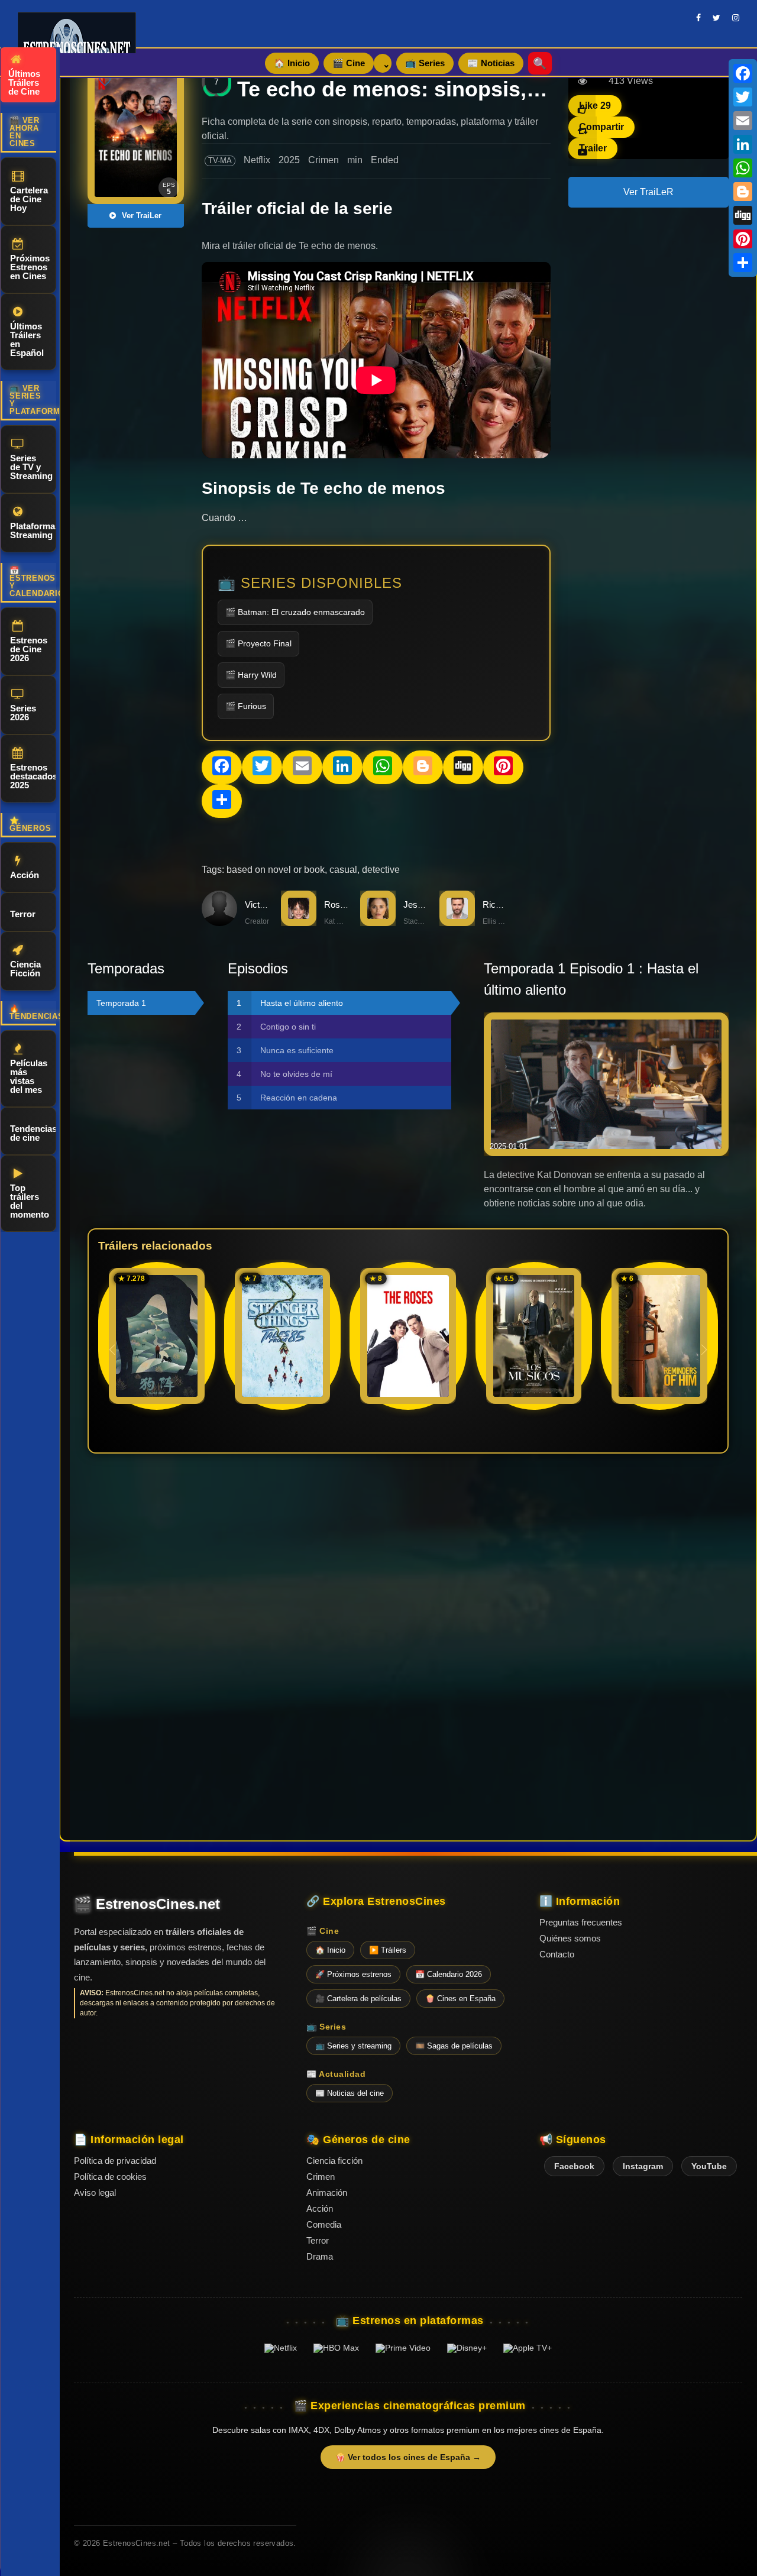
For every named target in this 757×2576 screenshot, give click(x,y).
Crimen (323, 160)
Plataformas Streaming (33, 530)
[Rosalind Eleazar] (299, 923)
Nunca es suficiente (297, 1050)
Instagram (643, 2166)
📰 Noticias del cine (350, 2093)
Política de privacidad (115, 2161)
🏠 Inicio (292, 63)
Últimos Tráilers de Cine (24, 82)
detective (381, 870)
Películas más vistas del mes (29, 1076)
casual (343, 870)
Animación (327, 2192)
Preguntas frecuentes (581, 1922)
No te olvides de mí (296, 1074)
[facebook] (698, 18)
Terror (23, 914)
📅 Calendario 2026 (449, 1974)
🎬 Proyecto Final (258, 643)
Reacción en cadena (299, 1098)
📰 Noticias (491, 63)
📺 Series (425, 63)
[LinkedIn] (743, 144)
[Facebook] (743, 73)
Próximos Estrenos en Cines (30, 267)
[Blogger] (743, 192)
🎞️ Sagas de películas (454, 2046)
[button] (704, 1350)
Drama (320, 2256)
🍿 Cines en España (460, 1999)
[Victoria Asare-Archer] (219, 923)
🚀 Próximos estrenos (353, 1974)
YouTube (709, 2166)
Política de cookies (110, 2177)
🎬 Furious (246, 706)
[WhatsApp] (743, 168)
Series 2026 (23, 713)
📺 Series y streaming (353, 2046)
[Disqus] (408, 1625)
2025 (289, 160)
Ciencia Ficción (25, 969)
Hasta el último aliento (302, 1003)
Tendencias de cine (33, 1133)
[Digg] (743, 215)
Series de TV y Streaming (31, 467)
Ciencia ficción (334, 2161)
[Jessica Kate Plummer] (378, 923)
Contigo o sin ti (288, 1027)
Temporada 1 (121, 1003)
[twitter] (716, 18)
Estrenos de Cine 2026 (29, 649)
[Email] (743, 121)
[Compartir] (743, 263)
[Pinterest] (743, 239)
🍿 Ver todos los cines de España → (408, 2457)
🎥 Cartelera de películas (358, 1999)
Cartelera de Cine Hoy (29, 199)
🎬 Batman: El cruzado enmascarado (295, 612)
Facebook (574, 2166)
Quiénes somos (570, 1938)
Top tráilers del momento (30, 1201)
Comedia (324, 2224)
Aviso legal (95, 2192)
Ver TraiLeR (648, 192)
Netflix (257, 160)
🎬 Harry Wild (251, 675)
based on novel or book (276, 870)
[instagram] (736, 18)
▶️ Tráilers (388, 1950)
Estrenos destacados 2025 (33, 776)
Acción (25, 875)
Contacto (557, 1954)
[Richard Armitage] (457, 923)
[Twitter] (743, 97)
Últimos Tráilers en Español (27, 339)
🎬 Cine (349, 63)
